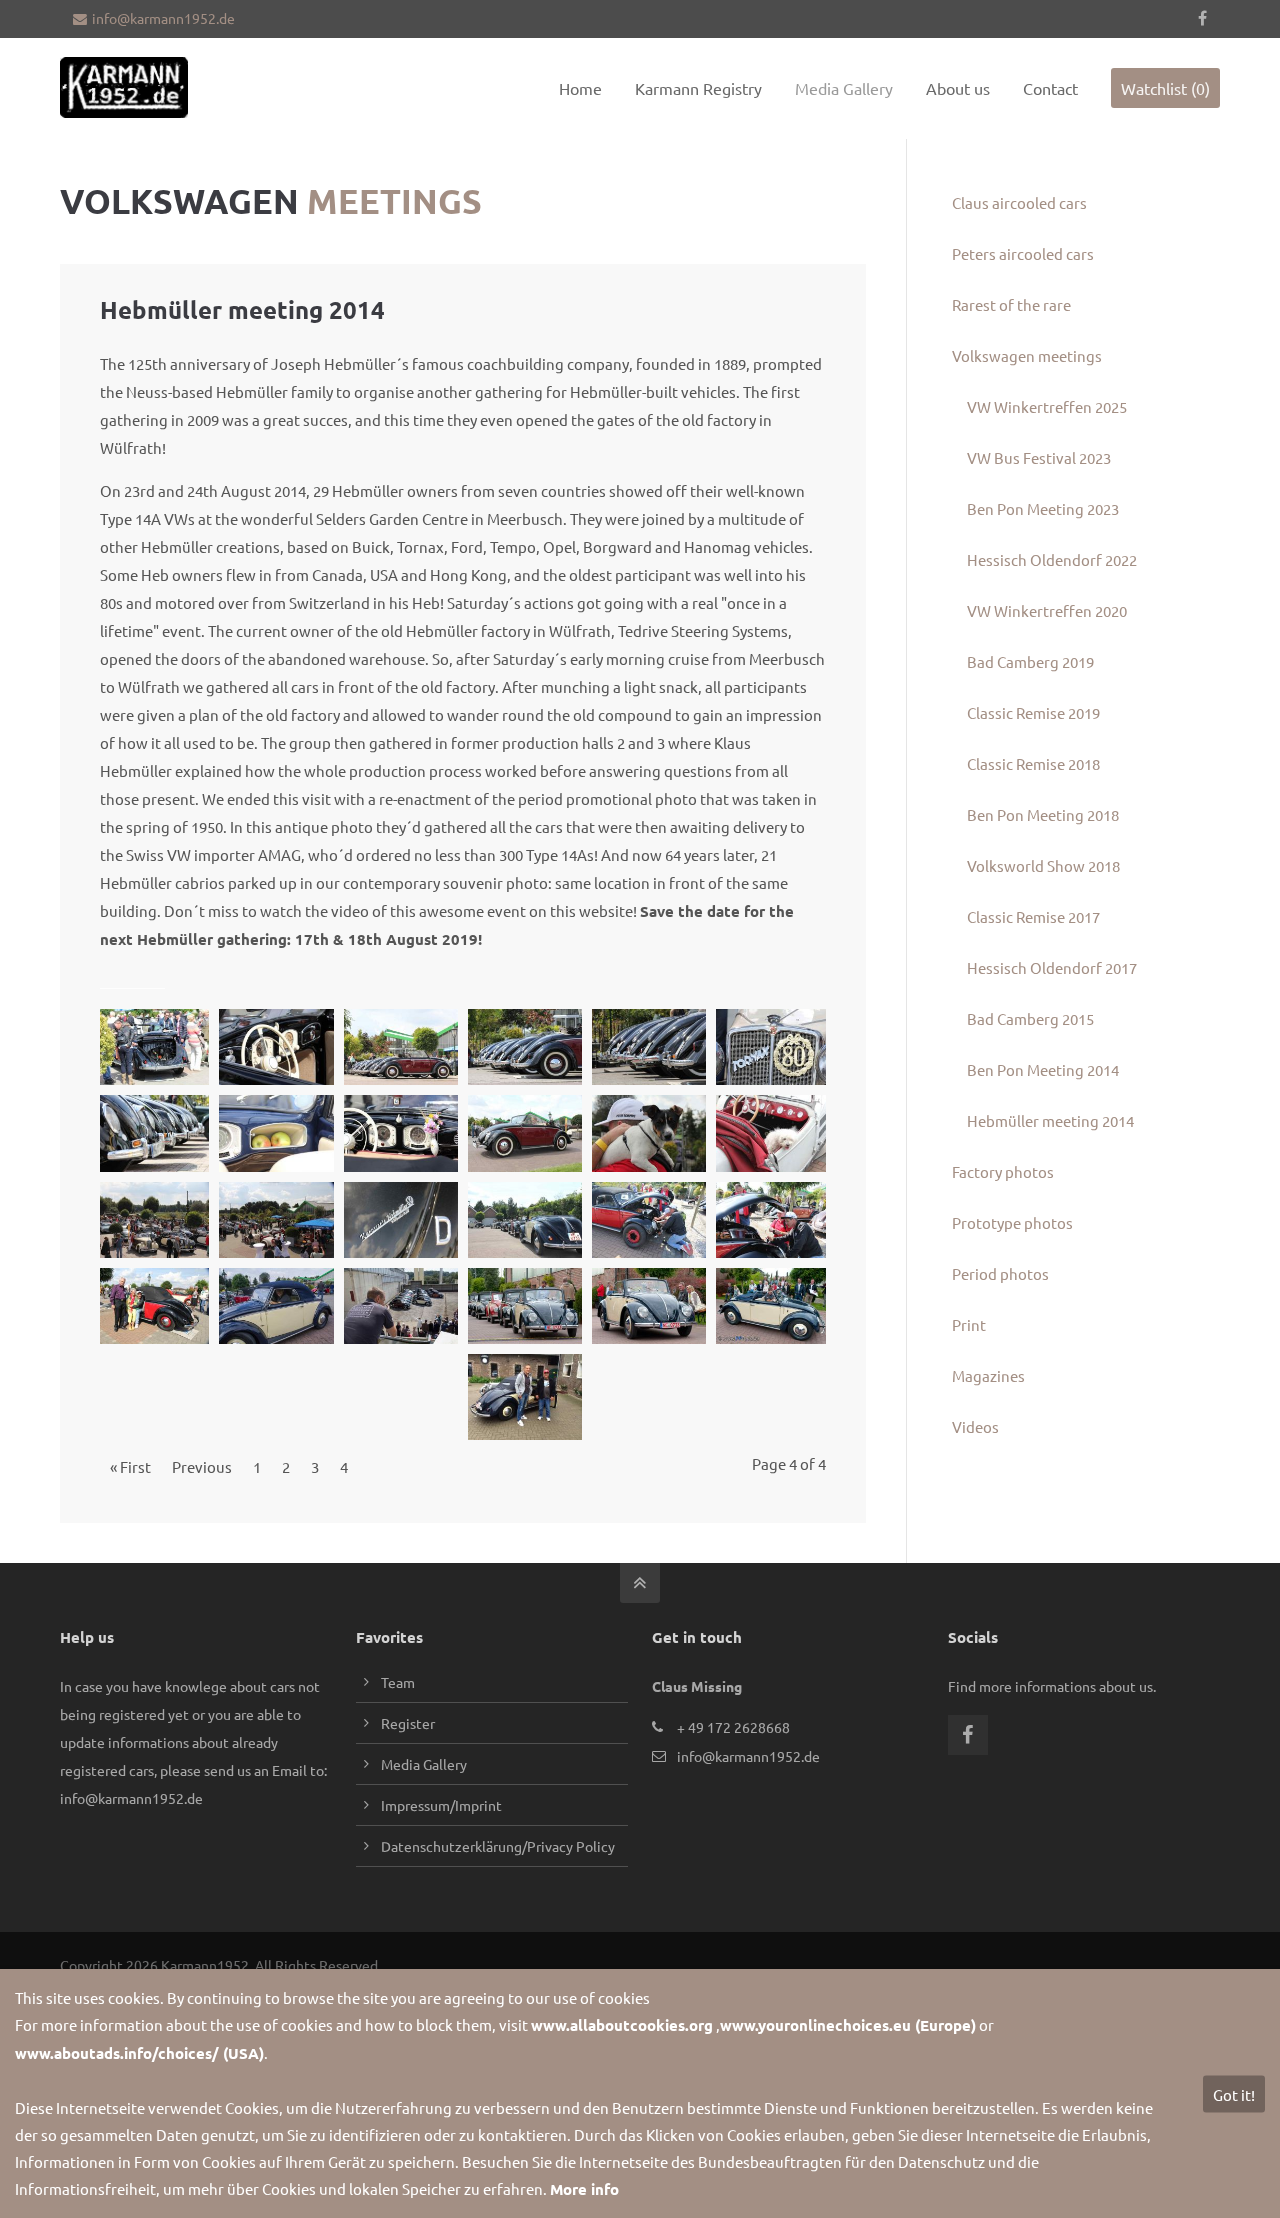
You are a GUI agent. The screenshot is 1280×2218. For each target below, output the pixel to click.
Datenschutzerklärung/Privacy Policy (498, 1846)
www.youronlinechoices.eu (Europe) (848, 2025)
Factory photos (1003, 1171)
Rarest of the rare (1011, 304)
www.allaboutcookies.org (622, 2025)
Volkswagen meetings (1027, 355)
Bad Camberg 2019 (1030, 661)
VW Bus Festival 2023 (1039, 457)
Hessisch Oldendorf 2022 (1052, 559)
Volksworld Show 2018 (1043, 865)
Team (398, 1682)
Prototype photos (1012, 1222)
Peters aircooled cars (1023, 253)
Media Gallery (424, 1764)
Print (969, 1324)
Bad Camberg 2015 (1030, 1018)
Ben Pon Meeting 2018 (1043, 814)
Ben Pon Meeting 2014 (1043, 1069)
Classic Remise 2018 (1033, 763)
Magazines (988, 1375)
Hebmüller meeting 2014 (1050, 1120)
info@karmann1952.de (163, 18)
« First (130, 1466)
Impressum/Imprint (441, 1805)
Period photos (1000, 1273)
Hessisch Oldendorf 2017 (1052, 967)
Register (408, 1723)
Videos (975, 1426)
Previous (202, 1466)
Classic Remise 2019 (1033, 712)
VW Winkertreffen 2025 (1047, 406)
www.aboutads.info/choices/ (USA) (139, 2053)
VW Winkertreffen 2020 (1047, 610)
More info (584, 2189)
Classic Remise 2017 (1033, 916)
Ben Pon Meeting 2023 (1043, 508)
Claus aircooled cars (1019, 202)
